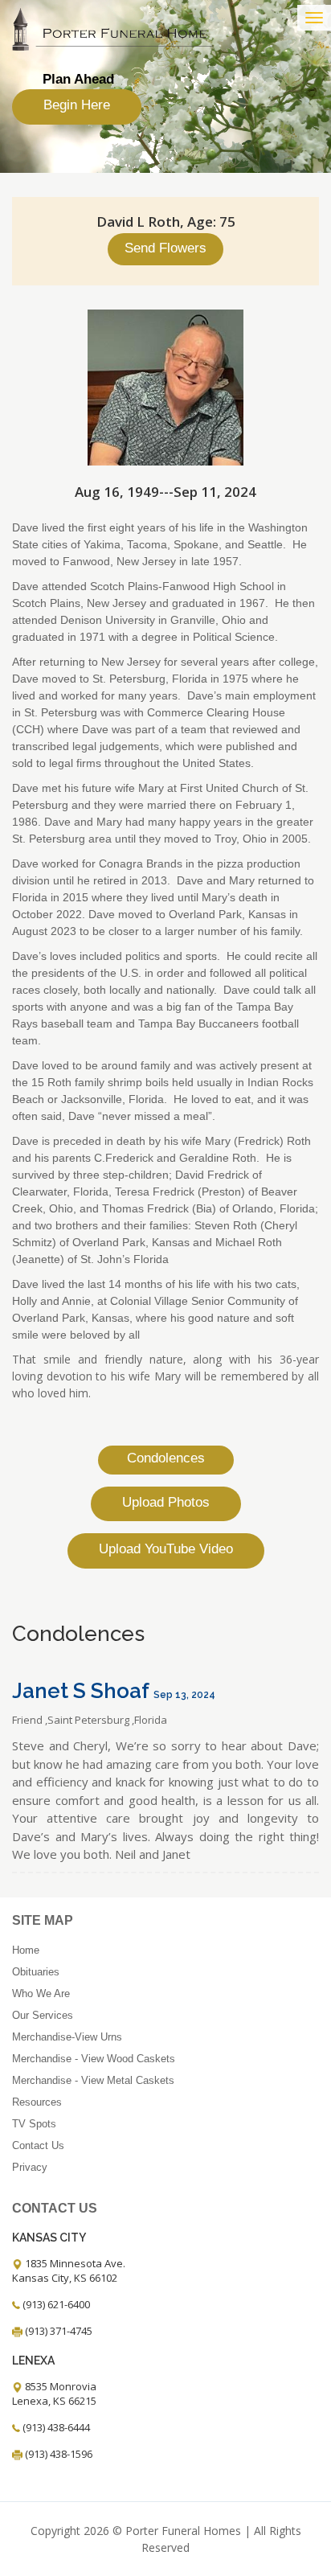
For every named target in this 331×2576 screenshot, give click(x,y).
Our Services (43, 2015)
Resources (37, 2102)
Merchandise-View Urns (67, 2037)
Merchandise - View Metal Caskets (93, 2080)
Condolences (166, 1458)
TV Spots (34, 2124)
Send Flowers (165, 248)
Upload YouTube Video (166, 1549)
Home (26, 1950)
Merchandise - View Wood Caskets (94, 2059)
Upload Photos (166, 1502)
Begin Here (77, 105)
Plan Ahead (78, 79)
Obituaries (36, 1972)
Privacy (30, 2167)
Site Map (43, 1920)
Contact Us (38, 2145)
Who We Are (41, 1994)
